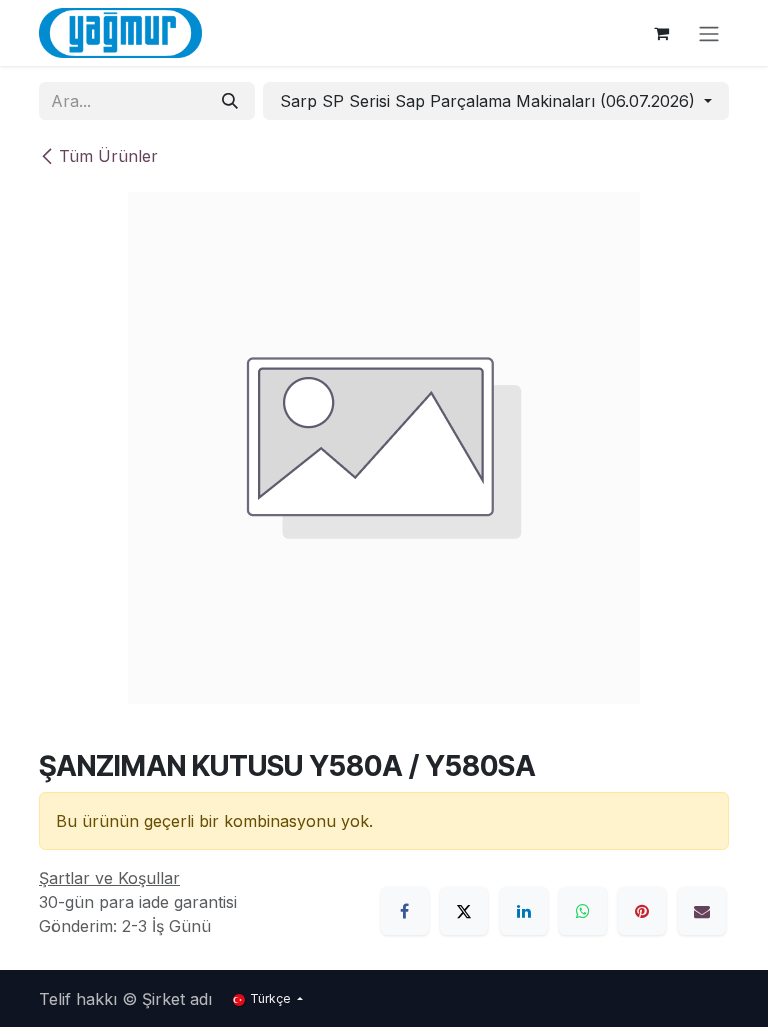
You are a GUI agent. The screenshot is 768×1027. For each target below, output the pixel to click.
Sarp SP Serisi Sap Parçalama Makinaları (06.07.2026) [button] (490, 101)
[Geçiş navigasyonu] (709, 33)
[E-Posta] (702, 911)
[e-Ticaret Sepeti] (661, 33)
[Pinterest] (642, 911)
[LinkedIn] (524, 911)
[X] (464, 911)
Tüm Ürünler (108, 156)
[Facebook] (405, 911)
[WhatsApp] (583, 911)
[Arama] (230, 101)
